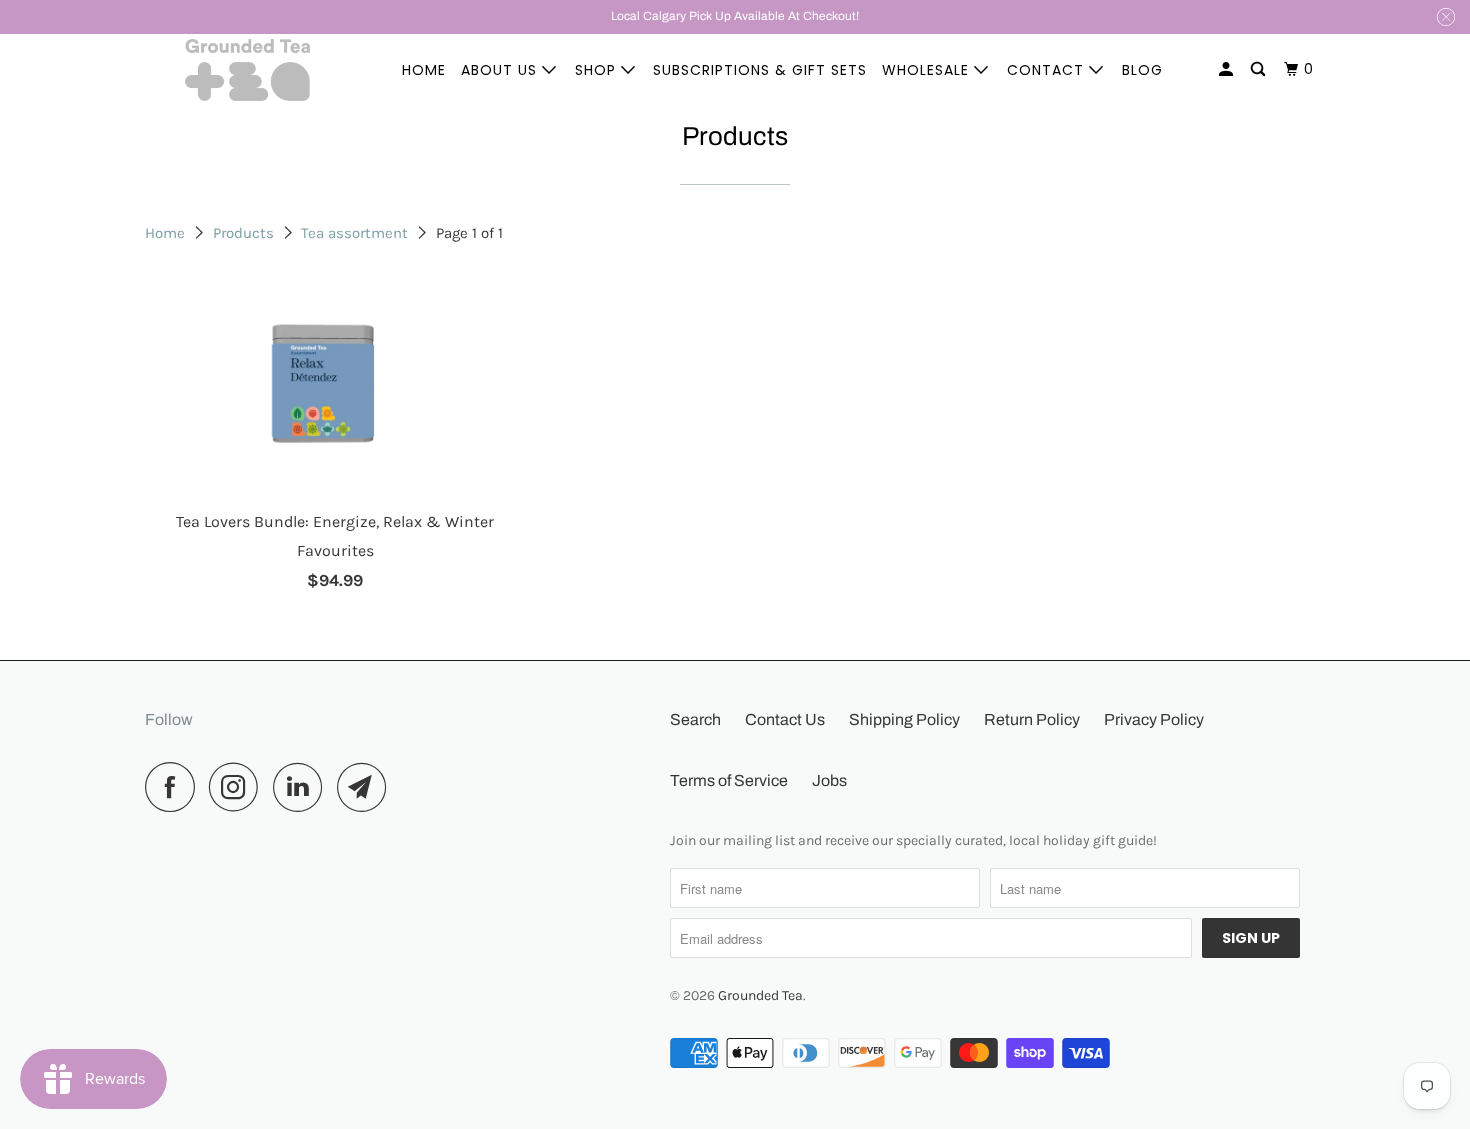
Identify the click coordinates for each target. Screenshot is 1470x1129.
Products (243, 233)
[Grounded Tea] (247, 70)
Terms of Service (729, 780)
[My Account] (1228, 69)
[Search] (1260, 69)
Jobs (829, 780)
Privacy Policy (1154, 719)
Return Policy (1032, 719)
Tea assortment (354, 233)
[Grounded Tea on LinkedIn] (303, 787)
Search (695, 719)
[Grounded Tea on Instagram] (239, 787)
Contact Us (785, 719)
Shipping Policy (904, 719)
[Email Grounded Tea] (367, 787)
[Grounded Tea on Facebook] (175, 787)
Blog (1142, 70)
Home (424, 70)
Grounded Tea (760, 995)
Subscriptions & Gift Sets (760, 70)
